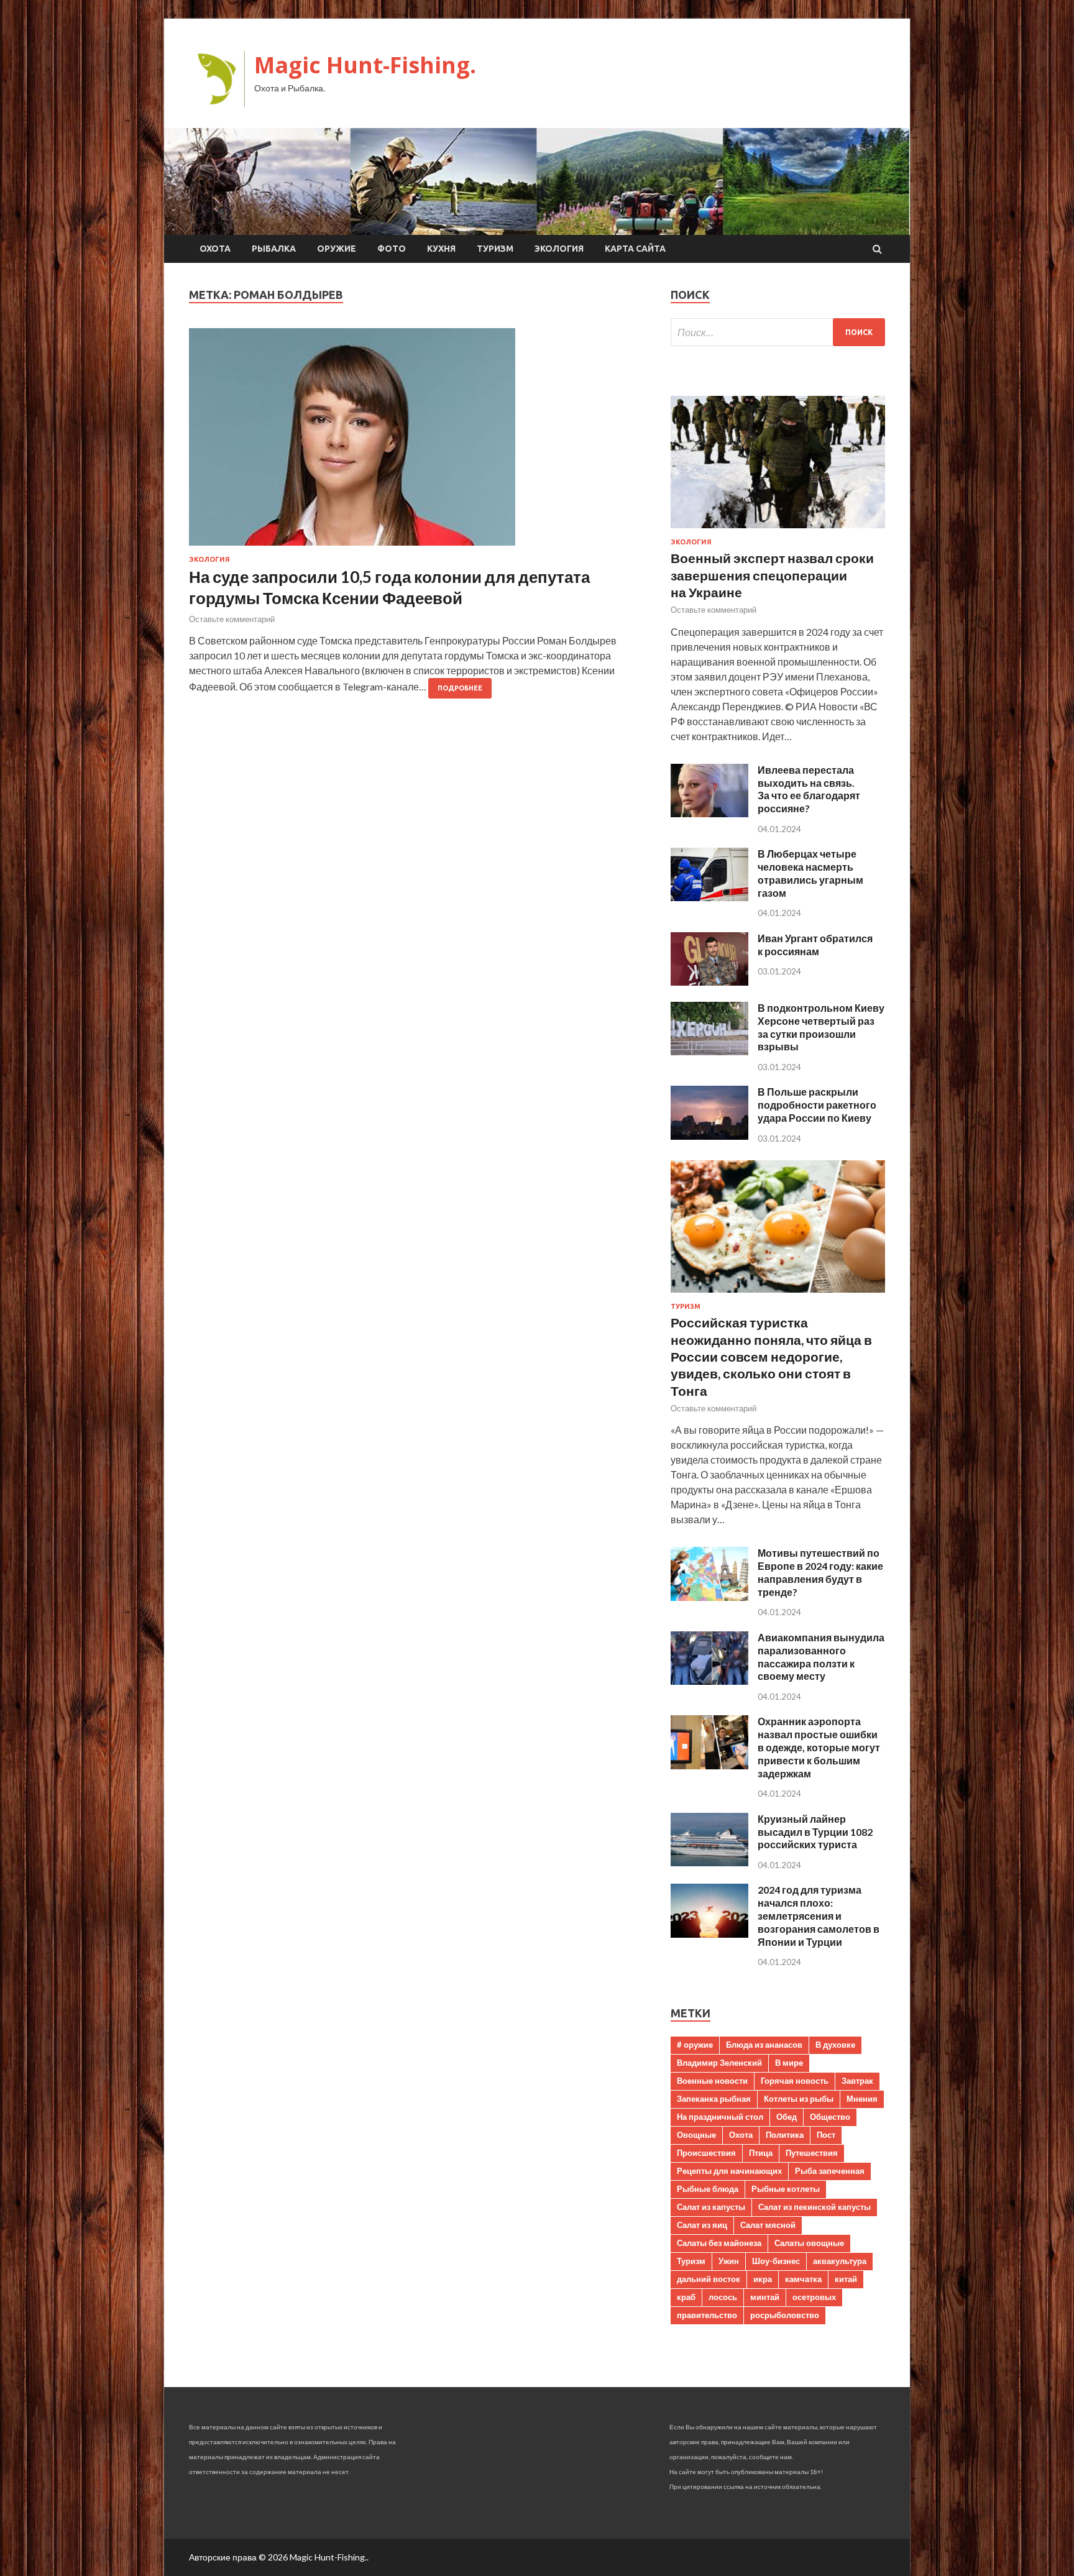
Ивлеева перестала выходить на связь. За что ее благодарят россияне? (809, 789)
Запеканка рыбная (714, 2099)
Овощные (696, 2135)
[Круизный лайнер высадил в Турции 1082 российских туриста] (709, 1862)
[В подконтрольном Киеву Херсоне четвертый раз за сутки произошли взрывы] (709, 1051)
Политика (785, 2135)
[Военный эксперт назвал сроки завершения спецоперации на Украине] (778, 530)
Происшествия (706, 2153)
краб (686, 2297)
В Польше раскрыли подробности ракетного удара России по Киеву (817, 1105)
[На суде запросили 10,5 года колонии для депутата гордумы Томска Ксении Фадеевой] (417, 442)
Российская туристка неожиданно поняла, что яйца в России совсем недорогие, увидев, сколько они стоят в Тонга (771, 1356)
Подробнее (460, 688)
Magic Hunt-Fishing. (365, 65)
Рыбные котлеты (786, 2189)
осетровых (814, 2297)
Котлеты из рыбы (799, 2099)
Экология (559, 249)
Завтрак (857, 2081)
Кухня (441, 249)
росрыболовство (785, 2315)
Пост (826, 2135)
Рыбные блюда (708, 2189)
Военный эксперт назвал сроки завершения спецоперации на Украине (772, 575)
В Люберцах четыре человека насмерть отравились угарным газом (810, 873)
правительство (707, 2315)
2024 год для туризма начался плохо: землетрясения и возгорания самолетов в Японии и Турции (819, 1915)
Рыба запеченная (830, 2171)
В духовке (835, 2045)
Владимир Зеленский (719, 2063)
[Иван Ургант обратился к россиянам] (709, 982)
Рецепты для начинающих (729, 2171)
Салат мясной (768, 2225)
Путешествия (812, 2153)
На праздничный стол (720, 2117)
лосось (723, 2297)
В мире (789, 2063)
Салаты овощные (809, 2243)
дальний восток (709, 2279)
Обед (787, 2117)
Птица (761, 2153)
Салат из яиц (702, 2225)
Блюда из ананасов (764, 2045)
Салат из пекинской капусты (815, 2207)
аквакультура (840, 2261)
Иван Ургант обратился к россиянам (815, 945)
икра (763, 2279)
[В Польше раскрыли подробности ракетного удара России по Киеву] (709, 1136)
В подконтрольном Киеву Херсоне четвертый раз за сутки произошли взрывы (821, 1027)
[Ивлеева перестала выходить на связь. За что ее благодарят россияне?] (709, 813)
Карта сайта (635, 249)
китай (846, 2279)
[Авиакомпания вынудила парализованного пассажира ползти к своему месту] (709, 1681)
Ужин (729, 2261)
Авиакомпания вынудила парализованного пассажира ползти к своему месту (821, 1657)
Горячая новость (795, 2081)
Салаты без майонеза (719, 2243)
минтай (765, 2297)
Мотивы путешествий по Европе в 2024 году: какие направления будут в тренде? (820, 1572)
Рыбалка (274, 249)
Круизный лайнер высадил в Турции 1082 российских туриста (815, 1832)
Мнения (862, 2099)
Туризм (495, 249)
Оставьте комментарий (232, 619)
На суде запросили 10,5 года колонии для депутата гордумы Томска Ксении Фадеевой (389, 587)
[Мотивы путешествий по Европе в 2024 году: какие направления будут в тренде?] (709, 1597)
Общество (830, 2117)
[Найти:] (778, 332)
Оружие (337, 249)
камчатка (803, 2279)
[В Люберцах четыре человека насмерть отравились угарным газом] (709, 897)
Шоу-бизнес (776, 2261)
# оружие (695, 2045)
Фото (392, 249)
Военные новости (712, 2081)
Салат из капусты (711, 2207)
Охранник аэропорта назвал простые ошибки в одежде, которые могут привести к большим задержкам (819, 1747)
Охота (215, 249)
